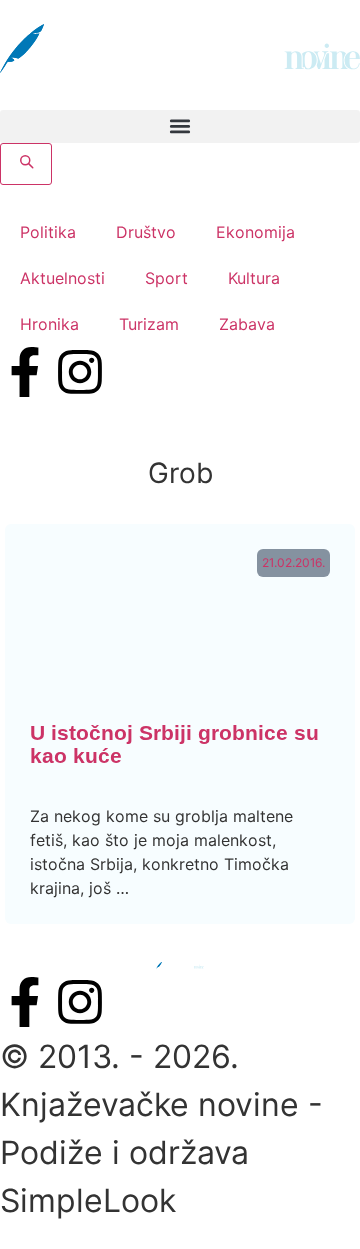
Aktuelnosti (62, 278)
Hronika (49, 324)
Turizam (149, 324)
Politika (48, 232)
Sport (166, 278)
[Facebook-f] (25, 372)
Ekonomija (255, 232)
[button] (180, 126)
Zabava (247, 324)
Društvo (146, 232)
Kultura (254, 278)
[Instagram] (80, 372)
